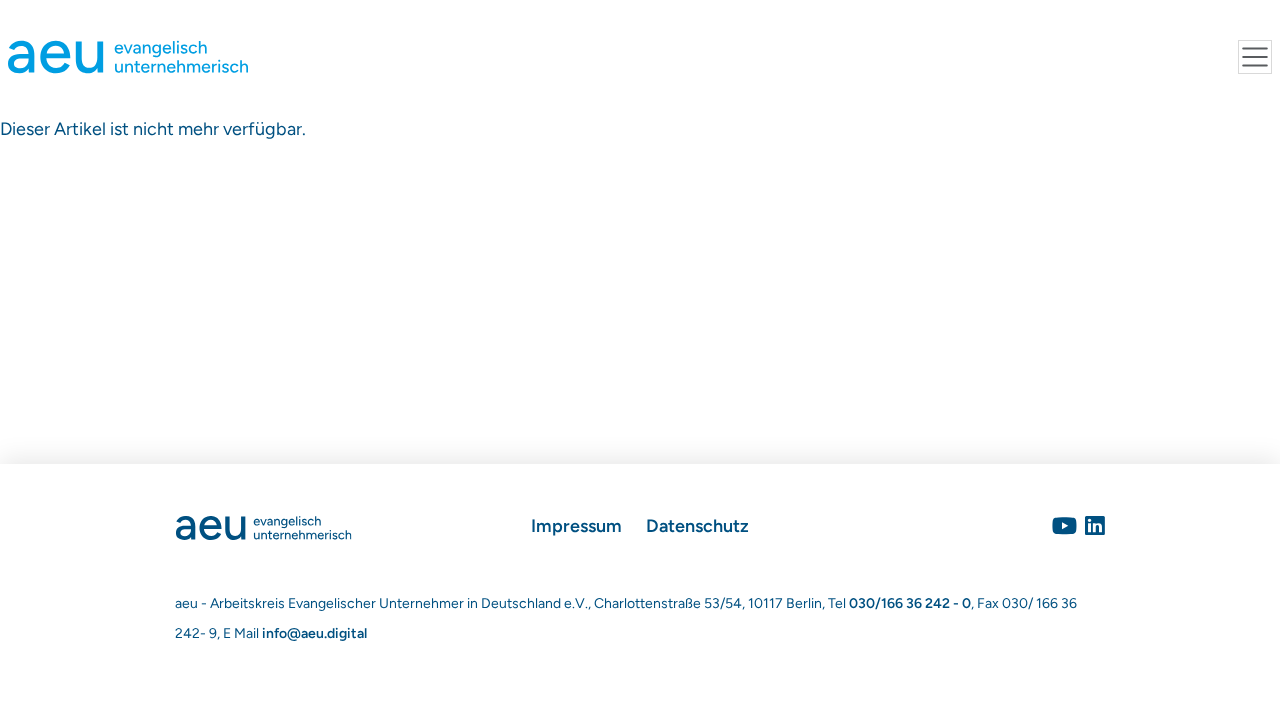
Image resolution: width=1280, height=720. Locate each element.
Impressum (576, 526)
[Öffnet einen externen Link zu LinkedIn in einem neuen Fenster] (1095, 526)
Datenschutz (697, 526)
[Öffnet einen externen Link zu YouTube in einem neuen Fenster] (1064, 526)
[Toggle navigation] (1255, 57)
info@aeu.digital (314, 633)
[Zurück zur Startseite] (263, 526)
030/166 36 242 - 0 (910, 603)
